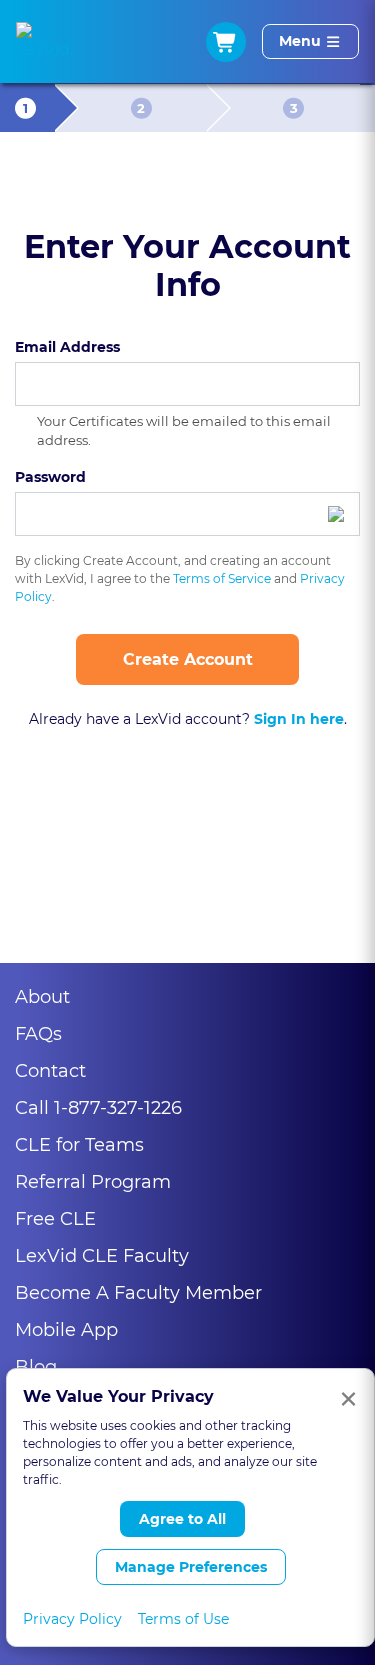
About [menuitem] (42, 997)
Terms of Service (222, 578)
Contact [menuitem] (50, 1071)
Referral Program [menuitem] (93, 1182)
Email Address (67, 347)
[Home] (43, 42)
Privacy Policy (72, 1619)
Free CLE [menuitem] (55, 1219)
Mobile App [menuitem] (66, 1330)
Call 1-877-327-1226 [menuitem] (98, 1108)
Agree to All (182, 1519)
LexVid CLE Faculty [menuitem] (102, 1256)
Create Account (188, 659)
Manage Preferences (191, 1567)
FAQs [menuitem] (38, 1034)
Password (50, 477)
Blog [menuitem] (36, 1367)
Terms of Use (183, 1619)
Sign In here (299, 719)
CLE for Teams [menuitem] (79, 1145)
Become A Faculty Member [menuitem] (138, 1293)
